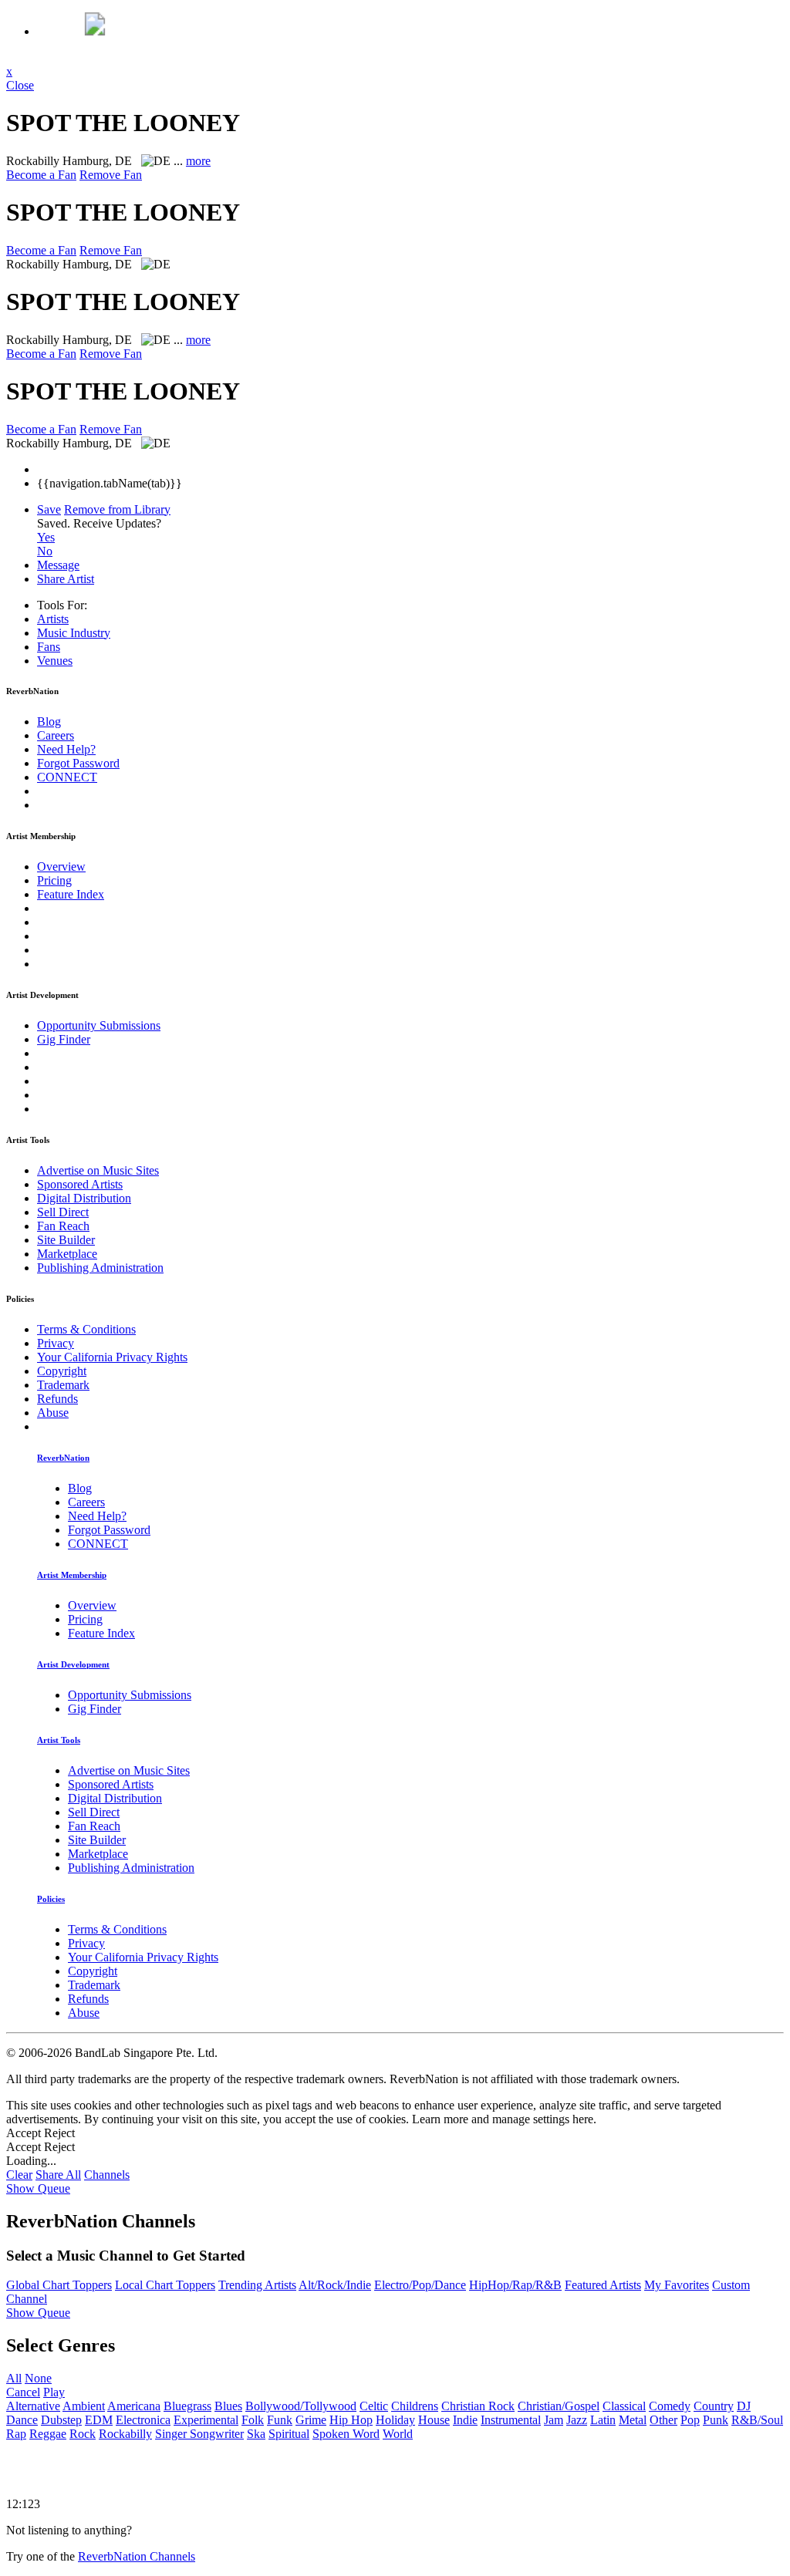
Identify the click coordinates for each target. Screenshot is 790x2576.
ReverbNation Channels (137, 2556)
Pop (690, 2420)
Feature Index (71, 894)
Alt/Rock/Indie (335, 2285)
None (38, 2378)
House (434, 2420)
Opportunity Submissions (99, 1025)
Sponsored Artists (80, 1184)
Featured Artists (603, 2285)
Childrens (415, 2406)
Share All (58, 2175)
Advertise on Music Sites (98, 1170)
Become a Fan (41, 175)
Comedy (670, 2406)
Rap (16, 2434)
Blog (49, 722)
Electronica (143, 2420)
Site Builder (66, 1240)
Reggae (48, 2434)
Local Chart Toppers (165, 2285)
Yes (46, 537)
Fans (49, 647)
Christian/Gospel (559, 2406)
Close (20, 85)
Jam (554, 2420)
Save (49, 509)
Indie (465, 2420)
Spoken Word (346, 2434)
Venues (55, 661)
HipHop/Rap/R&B (515, 2285)
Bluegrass (187, 2406)
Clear (19, 2175)
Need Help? (66, 749)
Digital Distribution (84, 1198)
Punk (716, 2420)
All (14, 2378)
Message (58, 565)
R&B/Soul (757, 2420)
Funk (280, 2420)
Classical (624, 2406)
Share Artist (66, 579)
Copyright (62, 1371)
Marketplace (67, 1254)
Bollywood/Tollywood (301, 2406)
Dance (22, 2420)
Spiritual (289, 2434)
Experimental (206, 2420)
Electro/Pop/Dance (420, 2285)
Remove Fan (111, 175)
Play (54, 2392)
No (45, 551)
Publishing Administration (100, 1268)
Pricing (54, 880)
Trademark (63, 1385)
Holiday (395, 2420)
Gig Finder (64, 1039)
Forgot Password (78, 763)
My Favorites (677, 2285)
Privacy (56, 1343)
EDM (99, 2420)
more (198, 161)
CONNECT (67, 777)
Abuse (53, 1413)
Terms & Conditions (86, 1329)
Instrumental (511, 2420)
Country (714, 2406)
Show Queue (38, 2188)
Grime (311, 2420)
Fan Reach (63, 1226)
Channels (107, 2175)
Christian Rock (478, 2406)
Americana (134, 2406)
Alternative (33, 2406)
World (398, 2434)
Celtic (374, 2406)
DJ (744, 2406)
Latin (603, 2420)
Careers (56, 735)
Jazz (577, 2420)
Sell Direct (63, 1212)
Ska (256, 2434)
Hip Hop (351, 2420)
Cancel (23, 2392)
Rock (83, 2434)
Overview (61, 867)
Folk (253, 2420)
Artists (53, 619)
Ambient (84, 2406)
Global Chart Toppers (59, 2285)
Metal (633, 2420)
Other (663, 2420)
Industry (74, 633)
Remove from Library (117, 509)
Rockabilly (125, 2434)
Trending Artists (257, 2285)
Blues (228, 2406)
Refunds (57, 1399)
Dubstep (61, 2420)
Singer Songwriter (199, 2434)
